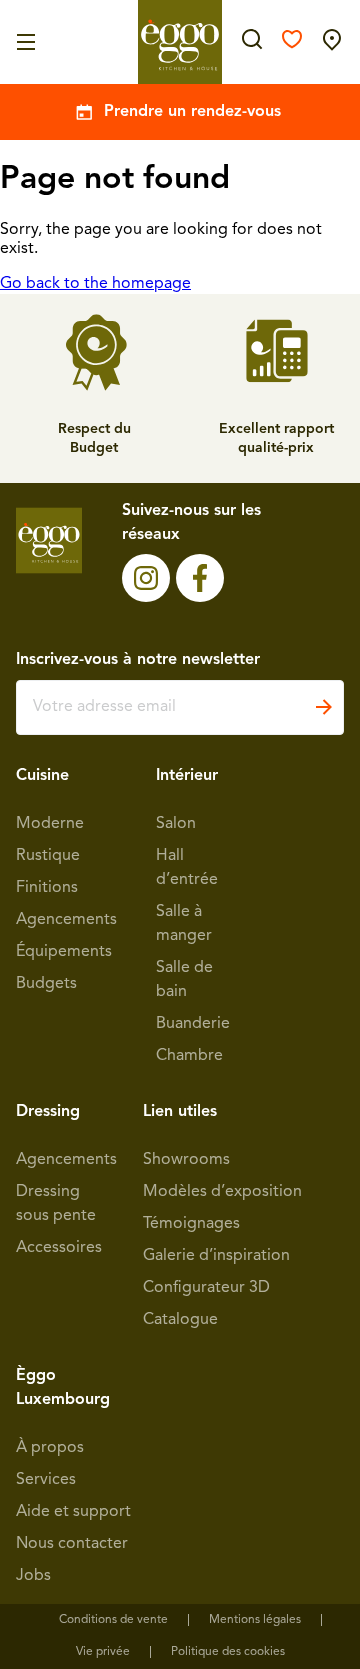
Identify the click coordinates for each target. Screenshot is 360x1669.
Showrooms (186, 1160)
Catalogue (180, 1320)
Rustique (48, 856)
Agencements (66, 920)
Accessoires (59, 1248)
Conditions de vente (113, 1620)
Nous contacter (72, 1544)
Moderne (50, 824)
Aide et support (73, 1512)
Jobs (33, 1576)
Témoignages (191, 1224)
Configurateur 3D (206, 1288)
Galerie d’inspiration (216, 1256)
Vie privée (103, 1652)
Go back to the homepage (95, 284)
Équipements (64, 952)
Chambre (189, 1056)
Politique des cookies (228, 1652)
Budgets (46, 984)
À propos (50, 1448)
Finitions (47, 888)
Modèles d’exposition (222, 1192)
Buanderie (193, 1024)
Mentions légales (255, 1620)
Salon (176, 824)
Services (46, 1480)
